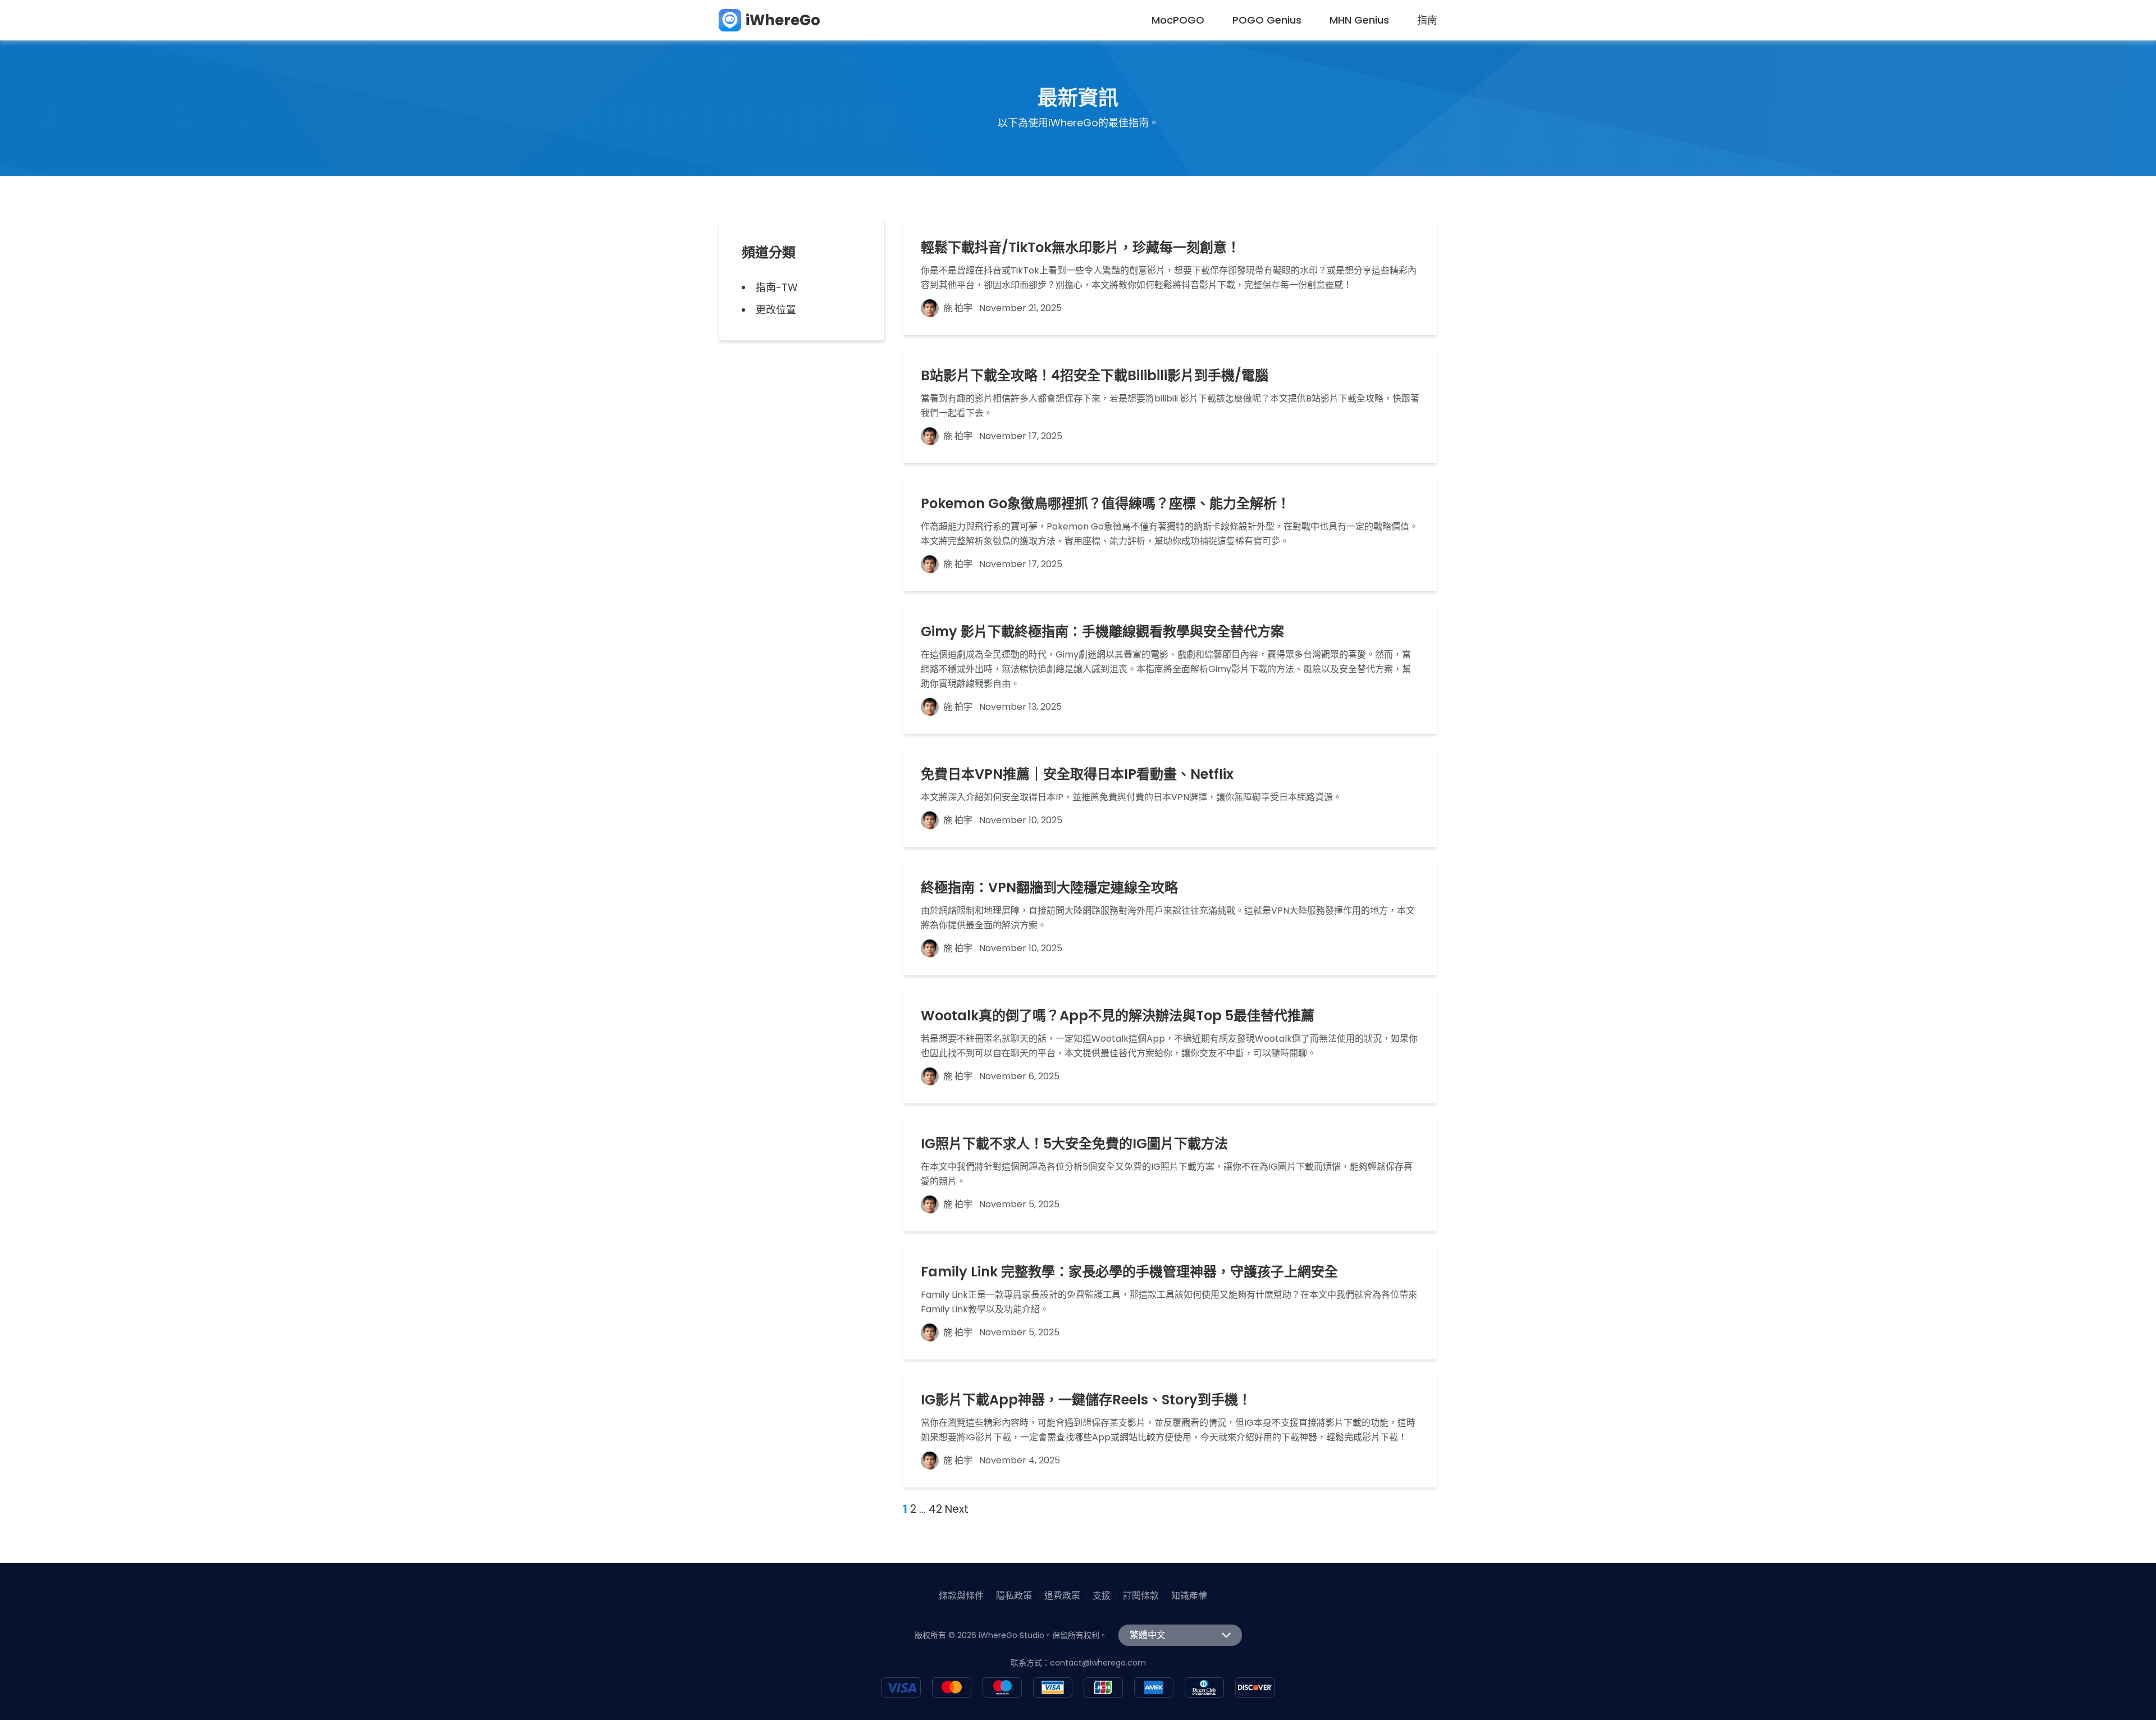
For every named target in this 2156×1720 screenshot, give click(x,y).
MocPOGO (1178, 20)
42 (935, 1509)
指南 (1427, 20)
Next (957, 1509)
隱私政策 (1014, 1596)
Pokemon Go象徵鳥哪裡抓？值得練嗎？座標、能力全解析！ (1106, 504)
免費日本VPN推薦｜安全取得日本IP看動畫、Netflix (1077, 774)
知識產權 (1189, 1596)
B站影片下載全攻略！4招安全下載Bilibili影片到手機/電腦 (1095, 376)
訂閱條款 (1141, 1596)
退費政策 (1062, 1596)
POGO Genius (1267, 20)
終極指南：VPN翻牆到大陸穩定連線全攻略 (1049, 888)
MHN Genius (1359, 20)
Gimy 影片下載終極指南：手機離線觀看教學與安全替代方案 (1102, 632)
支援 (1102, 1596)
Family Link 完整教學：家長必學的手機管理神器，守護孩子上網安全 (1129, 1272)
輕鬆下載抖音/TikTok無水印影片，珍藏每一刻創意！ (1081, 248)
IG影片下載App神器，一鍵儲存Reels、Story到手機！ (1086, 1400)
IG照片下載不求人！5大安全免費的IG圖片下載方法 (1074, 1144)
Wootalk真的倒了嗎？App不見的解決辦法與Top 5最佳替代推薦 (1118, 1016)
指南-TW (777, 287)
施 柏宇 (958, 308)
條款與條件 (961, 1596)
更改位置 (776, 310)
